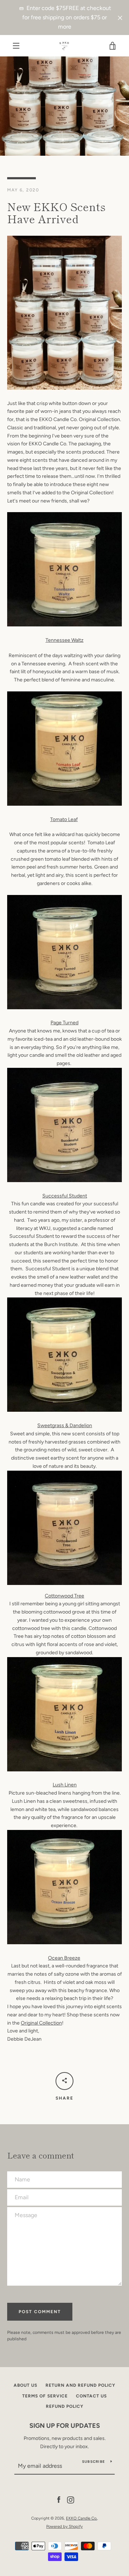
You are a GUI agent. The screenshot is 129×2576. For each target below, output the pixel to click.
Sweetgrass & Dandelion (65, 1425)
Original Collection (41, 2023)
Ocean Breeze (64, 1958)
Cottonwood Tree (64, 1596)
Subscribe (94, 2462)
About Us (25, 2385)
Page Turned (64, 1023)
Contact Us (91, 2396)
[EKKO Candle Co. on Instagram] (71, 2500)
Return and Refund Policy (80, 2385)
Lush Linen (65, 1785)
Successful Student (65, 1196)
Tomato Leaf (64, 819)
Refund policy (65, 2406)
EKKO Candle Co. (82, 2518)
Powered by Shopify (64, 2526)
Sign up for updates (65, 2426)
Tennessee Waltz (64, 640)
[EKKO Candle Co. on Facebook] (59, 2500)
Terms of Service (45, 2396)
